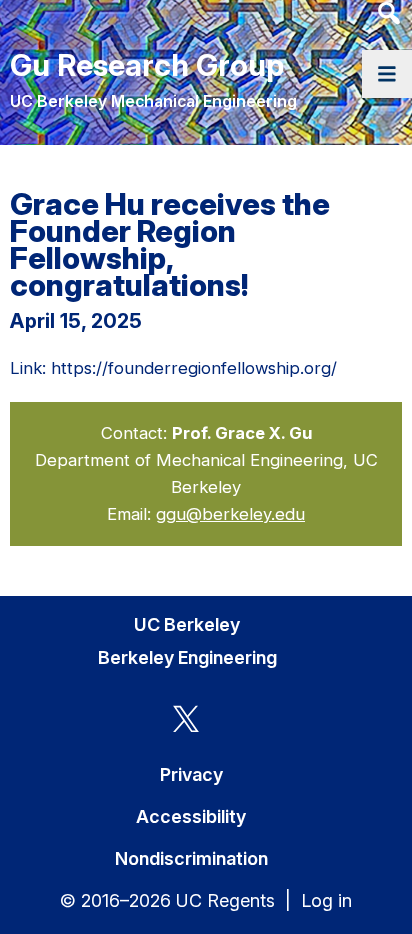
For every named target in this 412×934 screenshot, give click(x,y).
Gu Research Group (147, 65)
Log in (326, 900)
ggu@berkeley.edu (230, 514)
